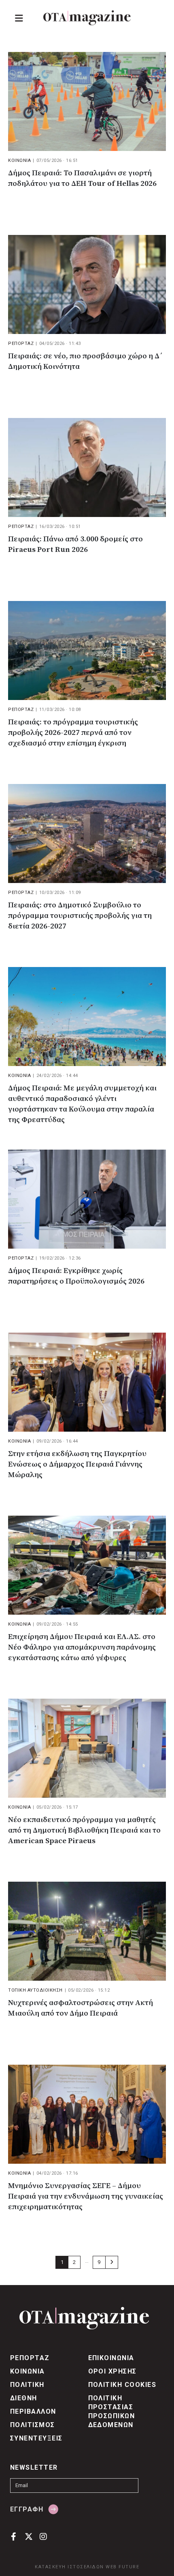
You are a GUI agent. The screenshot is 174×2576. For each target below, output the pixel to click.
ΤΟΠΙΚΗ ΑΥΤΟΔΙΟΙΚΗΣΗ (35, 1990)
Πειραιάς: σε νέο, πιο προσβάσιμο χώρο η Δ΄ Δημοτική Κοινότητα (85, 361)
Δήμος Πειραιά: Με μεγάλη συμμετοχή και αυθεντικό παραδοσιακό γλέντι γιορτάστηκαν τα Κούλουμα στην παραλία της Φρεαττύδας (82, 1104)
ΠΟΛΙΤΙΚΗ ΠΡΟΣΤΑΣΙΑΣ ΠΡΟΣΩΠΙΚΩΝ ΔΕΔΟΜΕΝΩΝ (112, 2411)
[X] (29, 2536)
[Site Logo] (87, 18)
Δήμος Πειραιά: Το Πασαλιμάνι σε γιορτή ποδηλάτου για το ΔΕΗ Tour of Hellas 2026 (82, 178)
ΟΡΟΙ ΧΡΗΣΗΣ (112, 2371)
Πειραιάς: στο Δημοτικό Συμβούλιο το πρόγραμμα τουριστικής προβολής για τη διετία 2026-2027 (80, 916)
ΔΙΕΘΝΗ (24, 2398)
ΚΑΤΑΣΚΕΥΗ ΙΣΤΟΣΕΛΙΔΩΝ (69, 2567)
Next (112, 2262)
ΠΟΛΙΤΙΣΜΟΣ (33, 2425)
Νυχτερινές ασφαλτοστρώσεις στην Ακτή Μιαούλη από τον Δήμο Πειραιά (81, 2008)
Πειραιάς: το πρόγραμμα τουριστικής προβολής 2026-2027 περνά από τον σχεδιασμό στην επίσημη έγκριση (73, 733)
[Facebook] (14, 2536)
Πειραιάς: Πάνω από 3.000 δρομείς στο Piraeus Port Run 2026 (75, 544)
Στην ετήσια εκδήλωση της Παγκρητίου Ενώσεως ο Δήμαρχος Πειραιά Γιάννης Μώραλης (77, 1464)
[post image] (87, 101)
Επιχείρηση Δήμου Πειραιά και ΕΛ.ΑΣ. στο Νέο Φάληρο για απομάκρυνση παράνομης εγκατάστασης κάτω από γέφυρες (82, 1647)
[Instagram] (43, 2536)
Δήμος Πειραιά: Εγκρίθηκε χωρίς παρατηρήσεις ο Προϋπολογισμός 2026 (76, 1276)
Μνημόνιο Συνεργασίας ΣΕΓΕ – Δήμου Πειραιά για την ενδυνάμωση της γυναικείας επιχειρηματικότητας (86, 2196)
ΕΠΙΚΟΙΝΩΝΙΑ (111, 2358)
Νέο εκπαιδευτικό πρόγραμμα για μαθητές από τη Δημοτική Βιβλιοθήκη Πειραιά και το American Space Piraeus (84, 1830)
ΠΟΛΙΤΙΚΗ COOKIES (122, 2385)
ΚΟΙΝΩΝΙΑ (19, 160)
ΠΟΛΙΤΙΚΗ (27, 2385)
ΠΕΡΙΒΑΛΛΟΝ (33, 2411)
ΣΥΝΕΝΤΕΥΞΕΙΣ (36, 2438)
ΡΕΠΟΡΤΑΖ (21, 344)
